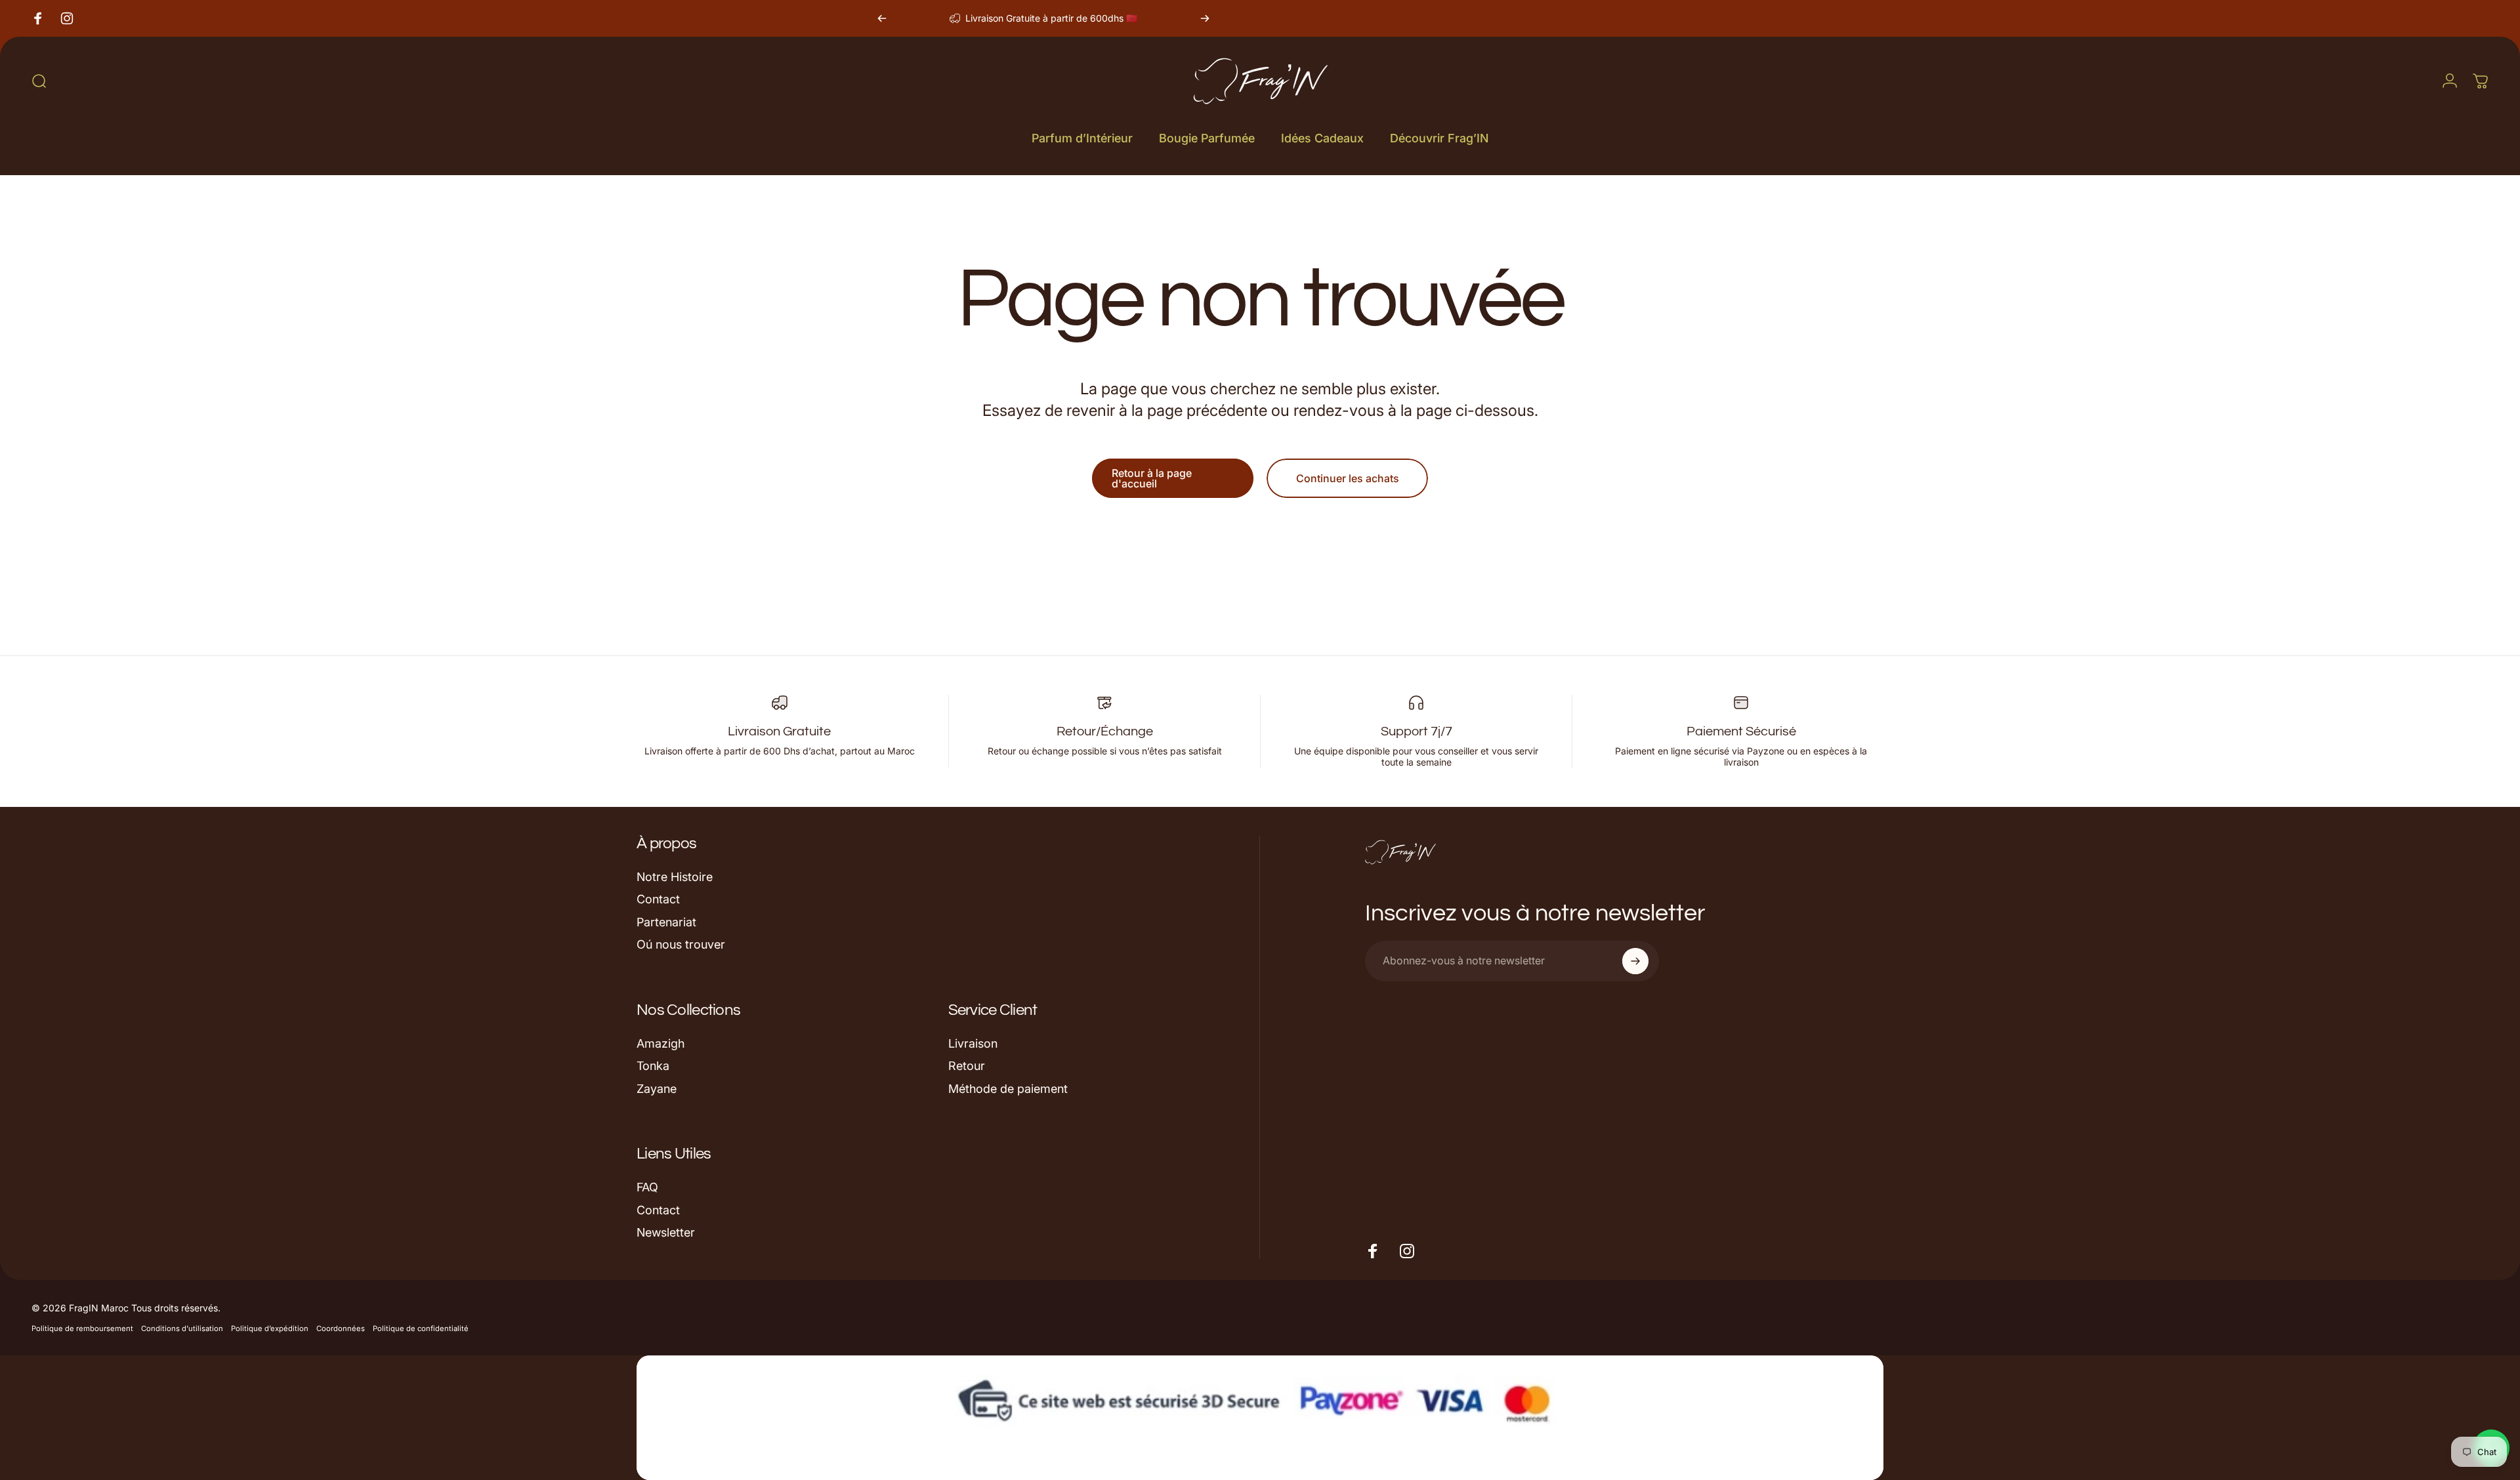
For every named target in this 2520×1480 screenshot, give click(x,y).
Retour (967, 1066)
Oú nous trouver (681, 944)
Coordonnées (341, 1328)
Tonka (653, 1066)
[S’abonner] (1635, 961)
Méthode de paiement (1008, 1089)
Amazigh (661, 1043)
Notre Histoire (675, 877)
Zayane (657, 1089)
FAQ (647, 1187)
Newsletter (666, 1232)
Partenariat (666, 922)
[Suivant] (1205, 18)
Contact (658, 899)
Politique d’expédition (270, 1328)
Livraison (973, 1043)
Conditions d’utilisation (182, 1328)
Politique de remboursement (82, 1328)
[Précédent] (882, 18)
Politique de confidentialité (421, 1328)
